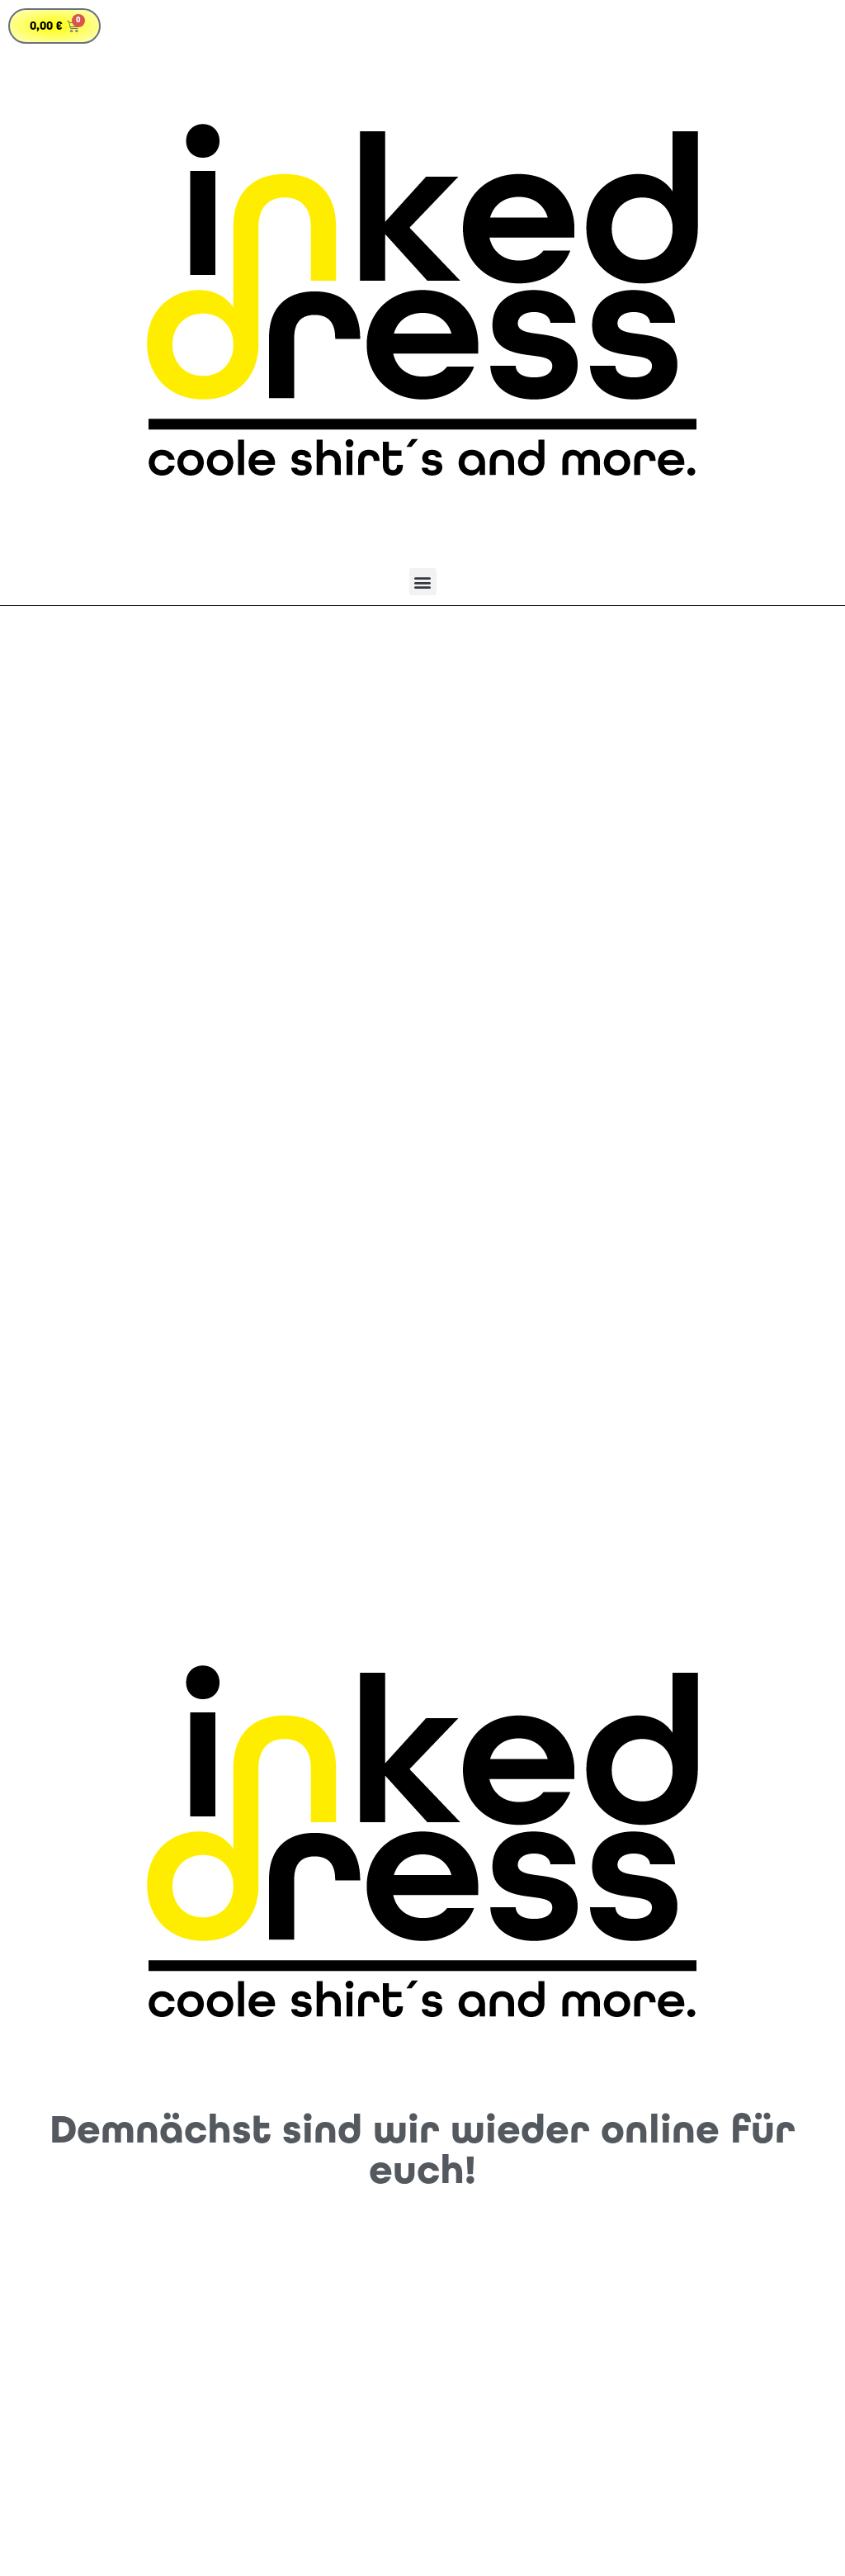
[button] (423, 582)
